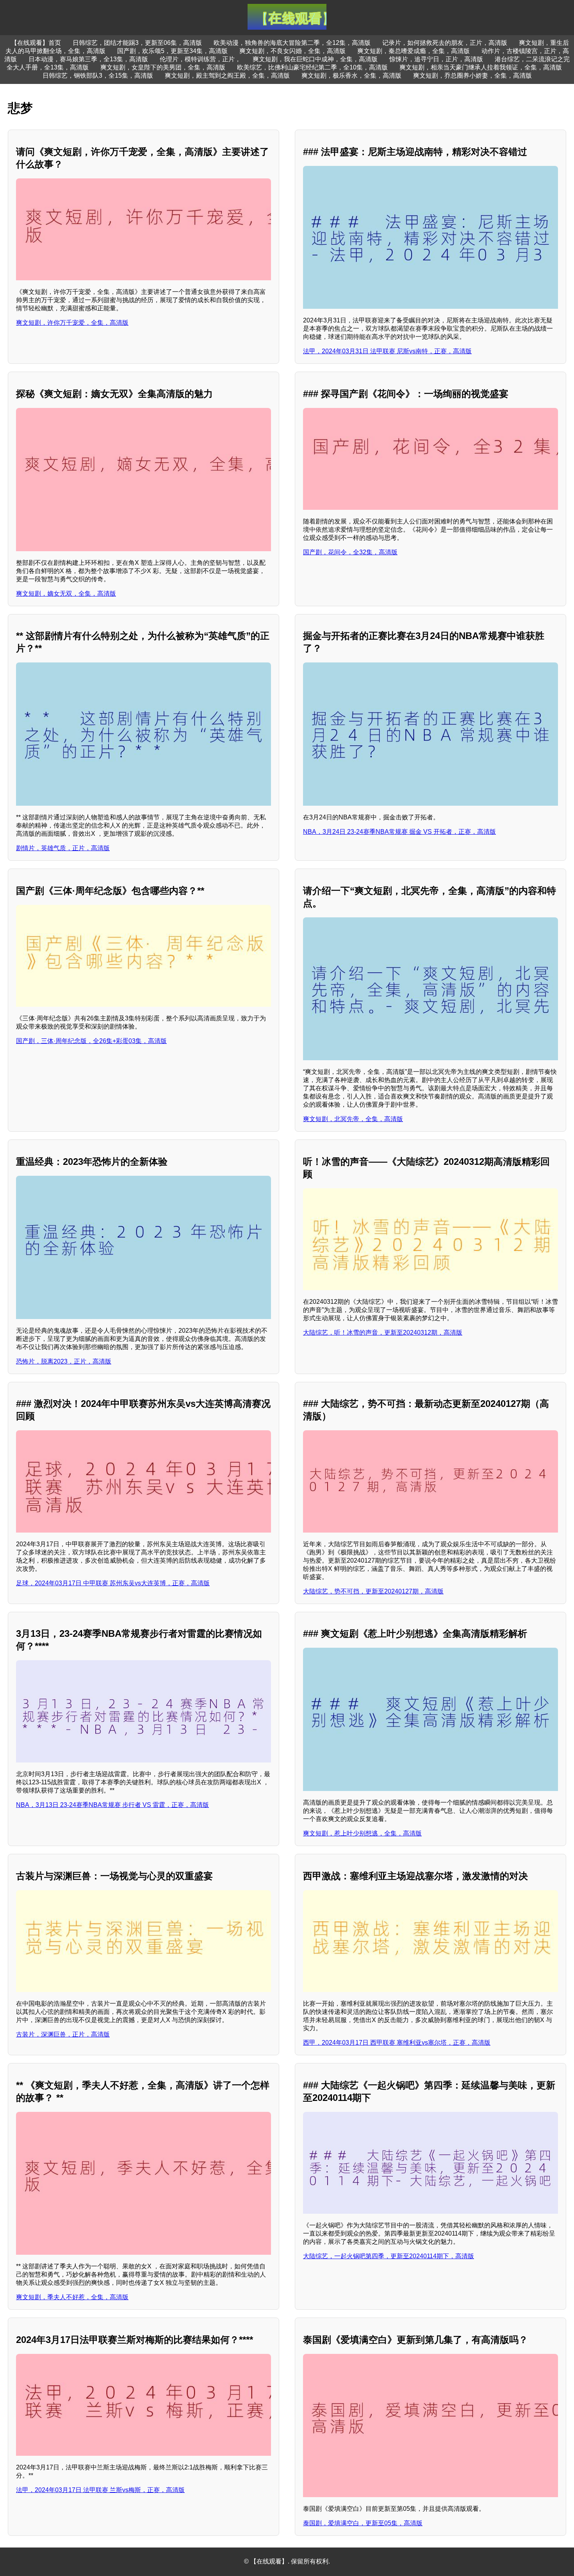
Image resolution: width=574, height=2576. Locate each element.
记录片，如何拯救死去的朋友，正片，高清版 (445, 43)
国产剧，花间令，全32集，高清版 (350, 552)
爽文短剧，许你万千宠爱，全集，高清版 (72, 323)
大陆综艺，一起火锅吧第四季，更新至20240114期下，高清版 (389, 2256)
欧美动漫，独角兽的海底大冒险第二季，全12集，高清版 (292, 43)
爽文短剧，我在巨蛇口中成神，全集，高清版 (315, 59)
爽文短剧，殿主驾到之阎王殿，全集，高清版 (227, 76)
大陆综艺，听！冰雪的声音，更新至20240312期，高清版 (383, 1333)
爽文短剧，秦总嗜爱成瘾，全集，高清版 (414, 51)
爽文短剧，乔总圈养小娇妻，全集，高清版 (472, 76)
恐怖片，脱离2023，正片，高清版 (64, 1361)
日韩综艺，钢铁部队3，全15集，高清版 (98, 76)
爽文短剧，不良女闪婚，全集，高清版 (292, 51)
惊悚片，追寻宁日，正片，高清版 (436, 59)
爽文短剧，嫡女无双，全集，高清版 (66, 594)
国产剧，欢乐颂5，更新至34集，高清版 (172, 51)
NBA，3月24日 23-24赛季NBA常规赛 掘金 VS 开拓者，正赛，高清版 (399, 832)
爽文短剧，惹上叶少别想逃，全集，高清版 (362, 1833)
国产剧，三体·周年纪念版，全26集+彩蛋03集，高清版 (91, 1041)
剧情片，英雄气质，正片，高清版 (63, 848)
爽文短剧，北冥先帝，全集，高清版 (353, 1119)
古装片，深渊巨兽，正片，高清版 (63, 2034)
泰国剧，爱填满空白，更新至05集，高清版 (363, 2523)
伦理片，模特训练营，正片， (200, 59)
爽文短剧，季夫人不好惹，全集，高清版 (72, 2297)
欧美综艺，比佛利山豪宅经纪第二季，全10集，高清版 (312, 67)
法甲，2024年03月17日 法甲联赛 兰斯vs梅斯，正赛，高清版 (100, 2490)
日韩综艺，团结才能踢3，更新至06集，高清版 (137, 43)
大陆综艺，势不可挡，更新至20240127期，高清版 (373, 1591)
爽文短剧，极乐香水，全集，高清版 (351, 76)
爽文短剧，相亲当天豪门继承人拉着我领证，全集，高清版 (481, 67)
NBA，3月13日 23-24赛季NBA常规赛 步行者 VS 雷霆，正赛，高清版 (112, 1805)
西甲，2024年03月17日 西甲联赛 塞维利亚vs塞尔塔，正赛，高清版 (397, 2043)
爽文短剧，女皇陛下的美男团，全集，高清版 (163, 67)
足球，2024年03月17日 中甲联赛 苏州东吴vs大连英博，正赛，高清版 (113, 1583)
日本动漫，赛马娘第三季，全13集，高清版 (88, 59)
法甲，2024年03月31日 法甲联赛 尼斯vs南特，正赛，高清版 (387, 351)
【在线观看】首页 (36, 43)
